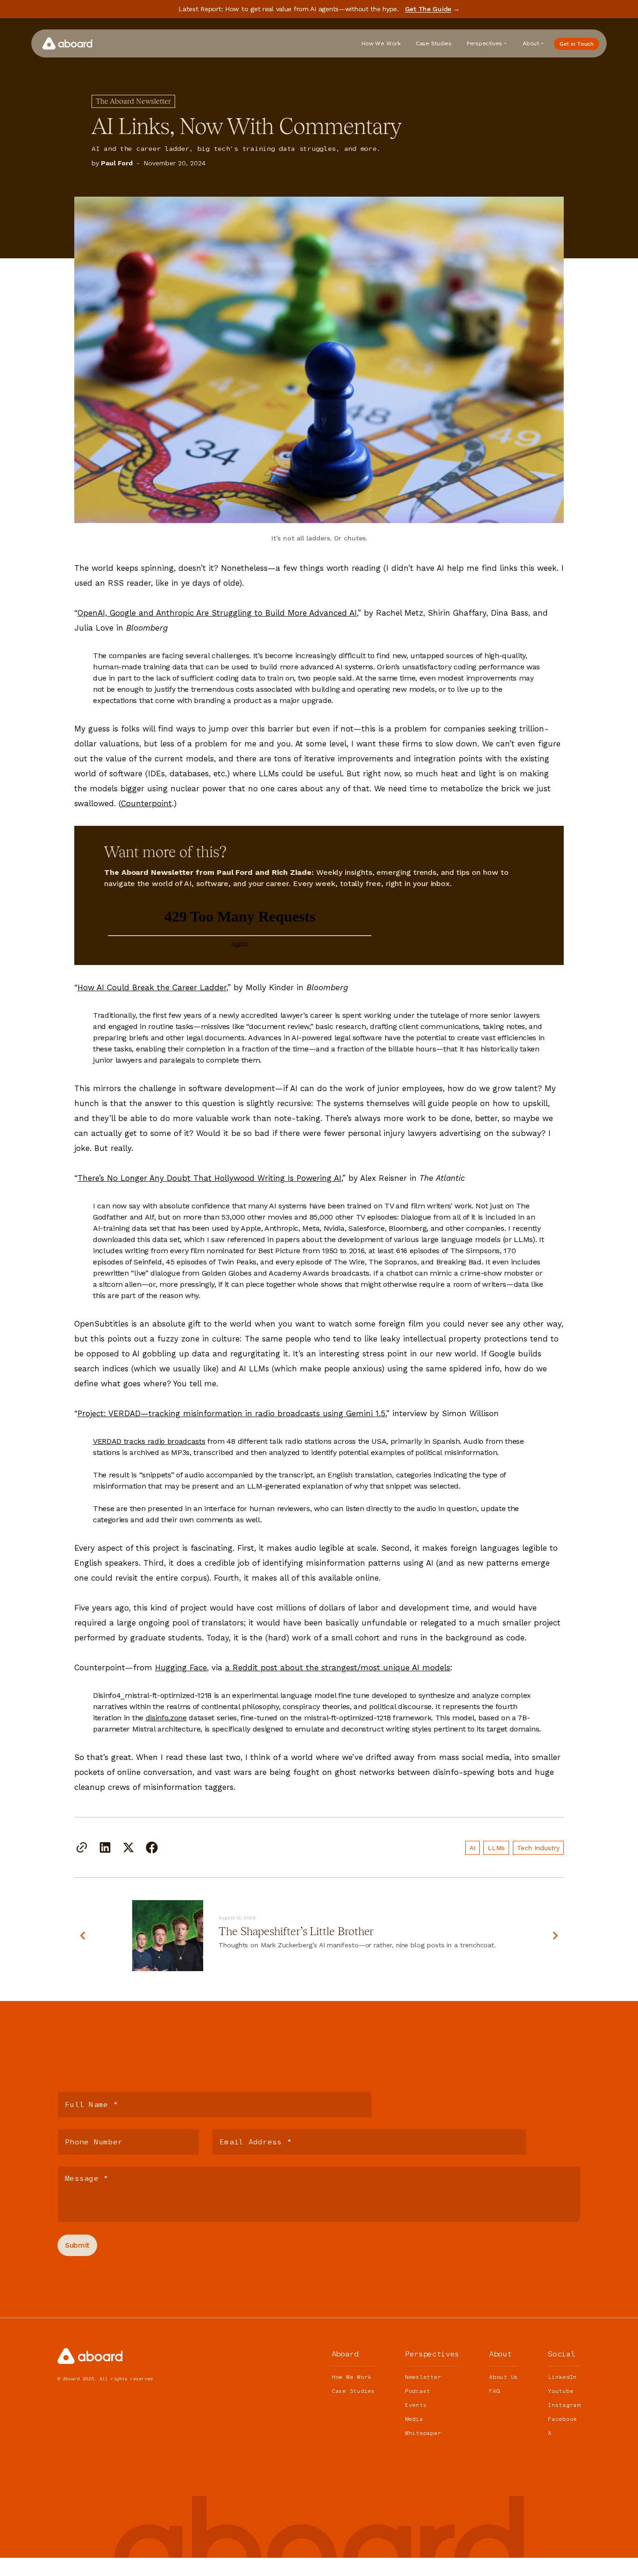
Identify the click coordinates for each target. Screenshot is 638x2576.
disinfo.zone (166, 1718)
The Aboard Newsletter (133, 101)
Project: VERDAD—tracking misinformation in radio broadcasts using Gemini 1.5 (231, 1413)
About (531, 43)
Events (416, 2405)
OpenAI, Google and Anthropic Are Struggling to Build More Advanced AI (217, 613)
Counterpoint (146, 803)
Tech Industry (538, 1848)
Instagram (564, 2405)
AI (472, 1848)
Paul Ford (117, 163)
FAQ (494, 2391)
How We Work (381, 43)
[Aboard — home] (67, 43)
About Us (503, 2377)
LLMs (496, 1848)
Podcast (418, 2391)
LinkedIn (562, 2377)
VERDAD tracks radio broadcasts (149, 1441)
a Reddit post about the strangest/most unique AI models (338, 1668)
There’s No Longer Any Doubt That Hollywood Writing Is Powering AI (209, 1178)
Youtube (560, 2391)
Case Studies (434, 43)
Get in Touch (577, 44)
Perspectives (484, 43)
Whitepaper (423, 2433)
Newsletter (423, 2377)
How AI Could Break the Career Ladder (152, 987)
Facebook (562, 2419)
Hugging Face (181, 1668)
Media (414, 2419)
